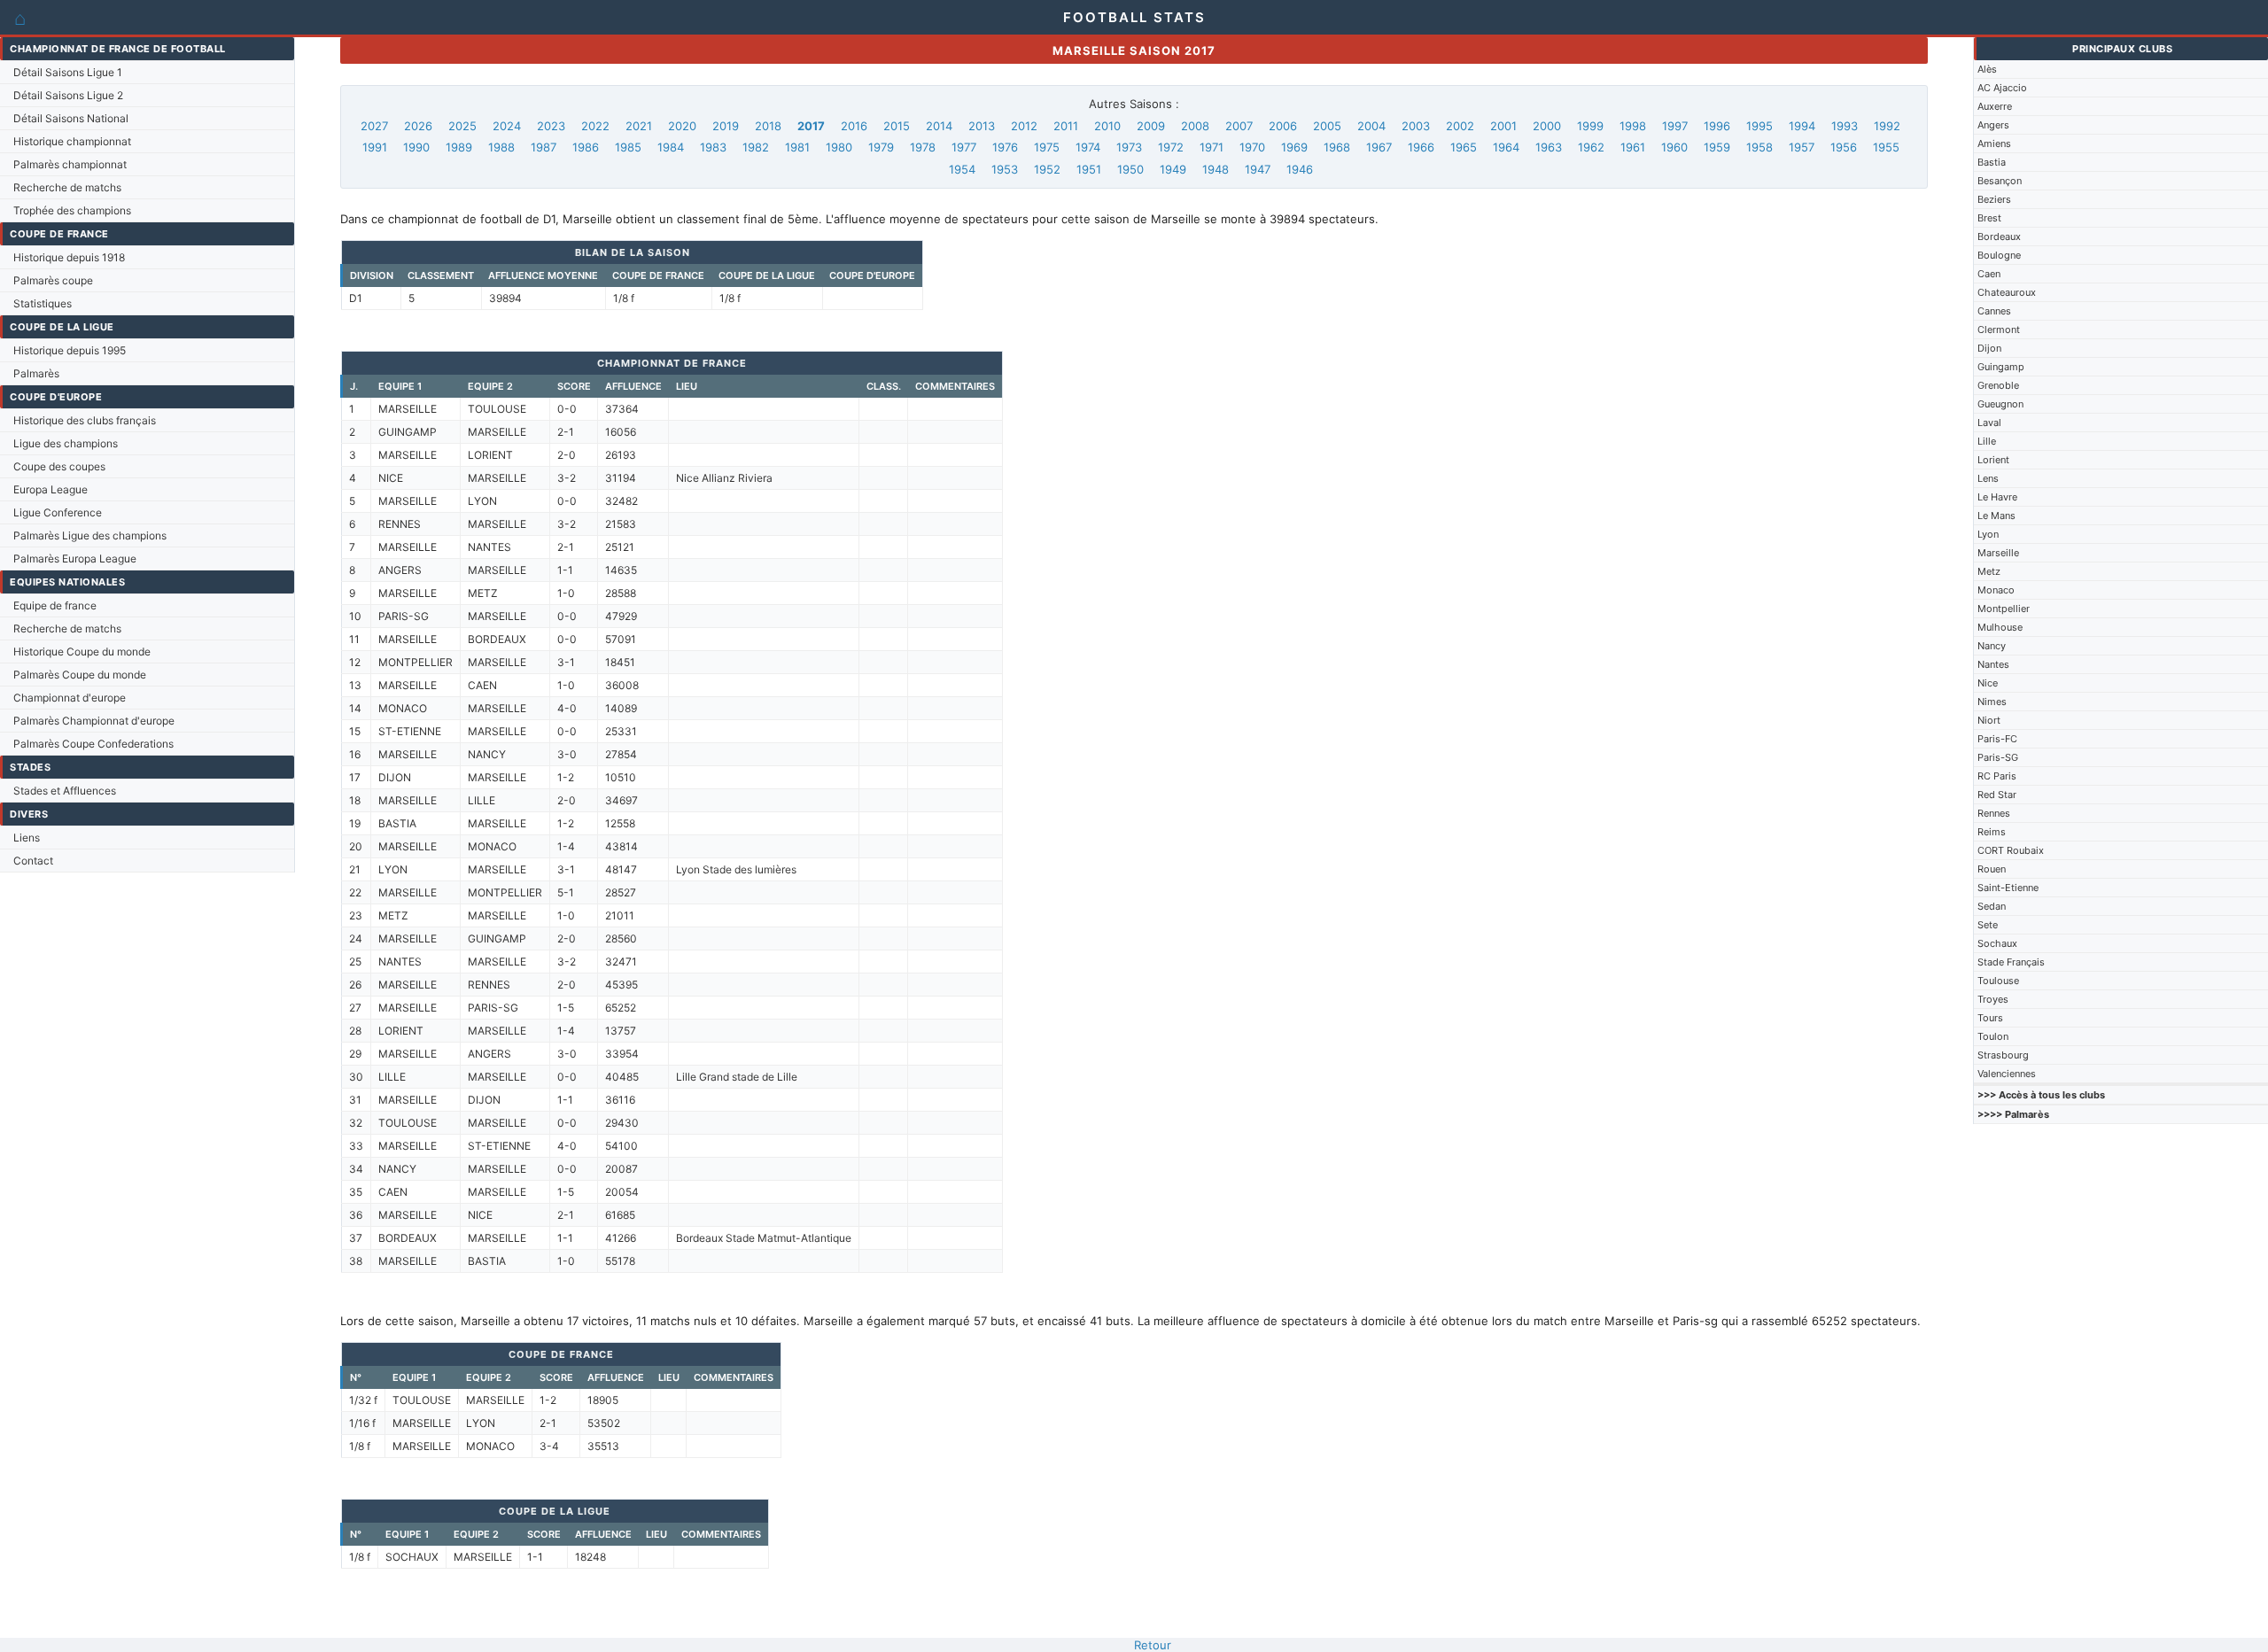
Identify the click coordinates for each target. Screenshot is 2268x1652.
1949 (1173, 169)
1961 (1633, 147)
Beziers (1994, 199)
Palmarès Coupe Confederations (93, 744)
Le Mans (1996, 516)
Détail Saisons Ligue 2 (68, 95)
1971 (1212, 147)
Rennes (1994, 813)
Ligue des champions (66, 443)
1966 (1421, 147)
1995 (1759, 126)
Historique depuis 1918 (69, 257)
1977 (964, 147)
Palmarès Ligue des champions (90, 535)
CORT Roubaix (2011, 850)
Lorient (1993, 460)
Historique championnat (72, 141)
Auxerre (1995, 106)
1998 (1633, 126)
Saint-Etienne (2008, 888)
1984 (671, 147)
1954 (962, 169)
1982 (756, 147)
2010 (1107, 126)
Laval (1989, 423)
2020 (682, 126)
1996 (1717, 126)
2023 (551, 126)
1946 (1300, 169)
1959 (1717, 147)
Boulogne (1999, 255)
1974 (1088, 147)
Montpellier (2004, 609)
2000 (1547, 126)
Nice (1988, 683)
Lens (1988, 478)
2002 (1460, 126)
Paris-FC (1997, 739)
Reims (1992, 832)
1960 (1674, 147)
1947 (1258, 169)
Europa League (50, 489)
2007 (1239, 126)
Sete (1988, 925)
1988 (501, 147)
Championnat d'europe (70, 698)
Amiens (1994, 143)
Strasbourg (2003, 1055)
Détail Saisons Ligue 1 (68, 72)
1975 (1047, 147)
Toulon (1993, 1036)
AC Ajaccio (2002, 88)
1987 (544, 147)
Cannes (1994, 311)
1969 (1294, 147)
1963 (1549, 147)
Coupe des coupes (59, 466)
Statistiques (43, 303)
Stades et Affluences (65, 791)
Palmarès (36, 373)
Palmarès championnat (70, 164)
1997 (1675, 126)
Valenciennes (2007, 1074)
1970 (1252, 147)
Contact (33, 861)
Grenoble (1998, 385)
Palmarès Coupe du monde (80, 675)
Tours (1990, 1018)
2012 (1024, 126)
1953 (1005, 169)
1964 (1506, 147)
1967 (1379, 147)
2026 (418, 126)
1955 (1886, 147)
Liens (27, 838)
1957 (1802, 147)
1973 (1129, 147)
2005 (1327, 126)
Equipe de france (55, 605)
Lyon (1988, 534)
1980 (839, 147)
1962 (1591, 147)
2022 (595, 126)
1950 (1130, 169)
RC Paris (1997, 776)
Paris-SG (1998, 757)
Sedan (1992, 906)
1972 (1171, 147)
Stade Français (2011, 962)
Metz (1989, 571)
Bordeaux (1999, 237)
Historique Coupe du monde (82, 651)
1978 (923, 147)
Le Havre (1997, 497)
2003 (1416, 126)
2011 (1066, 126)
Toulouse (1998, 981)
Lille (1987, 441)
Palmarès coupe (53, 280)
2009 (1151, 126)
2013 (982, 126)
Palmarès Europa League (75, 558)
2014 (939, 126)
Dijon (1989, 348)
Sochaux (1997, 943)
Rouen (1992, 869)
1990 (416, 147)
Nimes (1992, 702)
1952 (1047, 169)
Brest (1989, 218)
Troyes (1993, 999)
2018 (768, 126)
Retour (1153, 1645)
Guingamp (2001, 367)
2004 (1371, 126)
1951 (1089, 169)
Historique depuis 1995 (70, 350)
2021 (639, 126)
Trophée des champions (72, 210)
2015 (897, 126)
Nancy (1992, 646)
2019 (726, 126)
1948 (1216, 169)
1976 (1005, 147)
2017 (811, 126)
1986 (586, 147)
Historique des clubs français (85, 420)
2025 (462, 126)
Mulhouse (2000, 627)
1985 (628, 147)
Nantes (1993, 664)
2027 (374, 126)
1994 (1802, 126)
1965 (1464, 147)
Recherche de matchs (67, 187)
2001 (1503, 126)
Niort (1989, 720)
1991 (375, 147)
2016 (854, 126)
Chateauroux (2007, 292)
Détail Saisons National (71, 118)
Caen (1989, 274)
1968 (1337, 147)
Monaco (1996, 590)
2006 (1283, 126)
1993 (1845, 126)
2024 (507, 126)
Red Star (1997, 795)
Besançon (2000, 181)
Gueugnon (2000, 404)
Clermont (1999, 330)
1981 (797, 147)
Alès (1987, 69)
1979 (881, 147)
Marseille (1998, 553)
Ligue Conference (58, 512)
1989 (459, 147)
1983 (713, 147)
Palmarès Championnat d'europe (94, 721)
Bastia (1992, 162)
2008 (1195, 126)
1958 (1759, 147)
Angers (1993, 125)
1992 (1887, 126)
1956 (1844, 147)
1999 (1590, 126)
